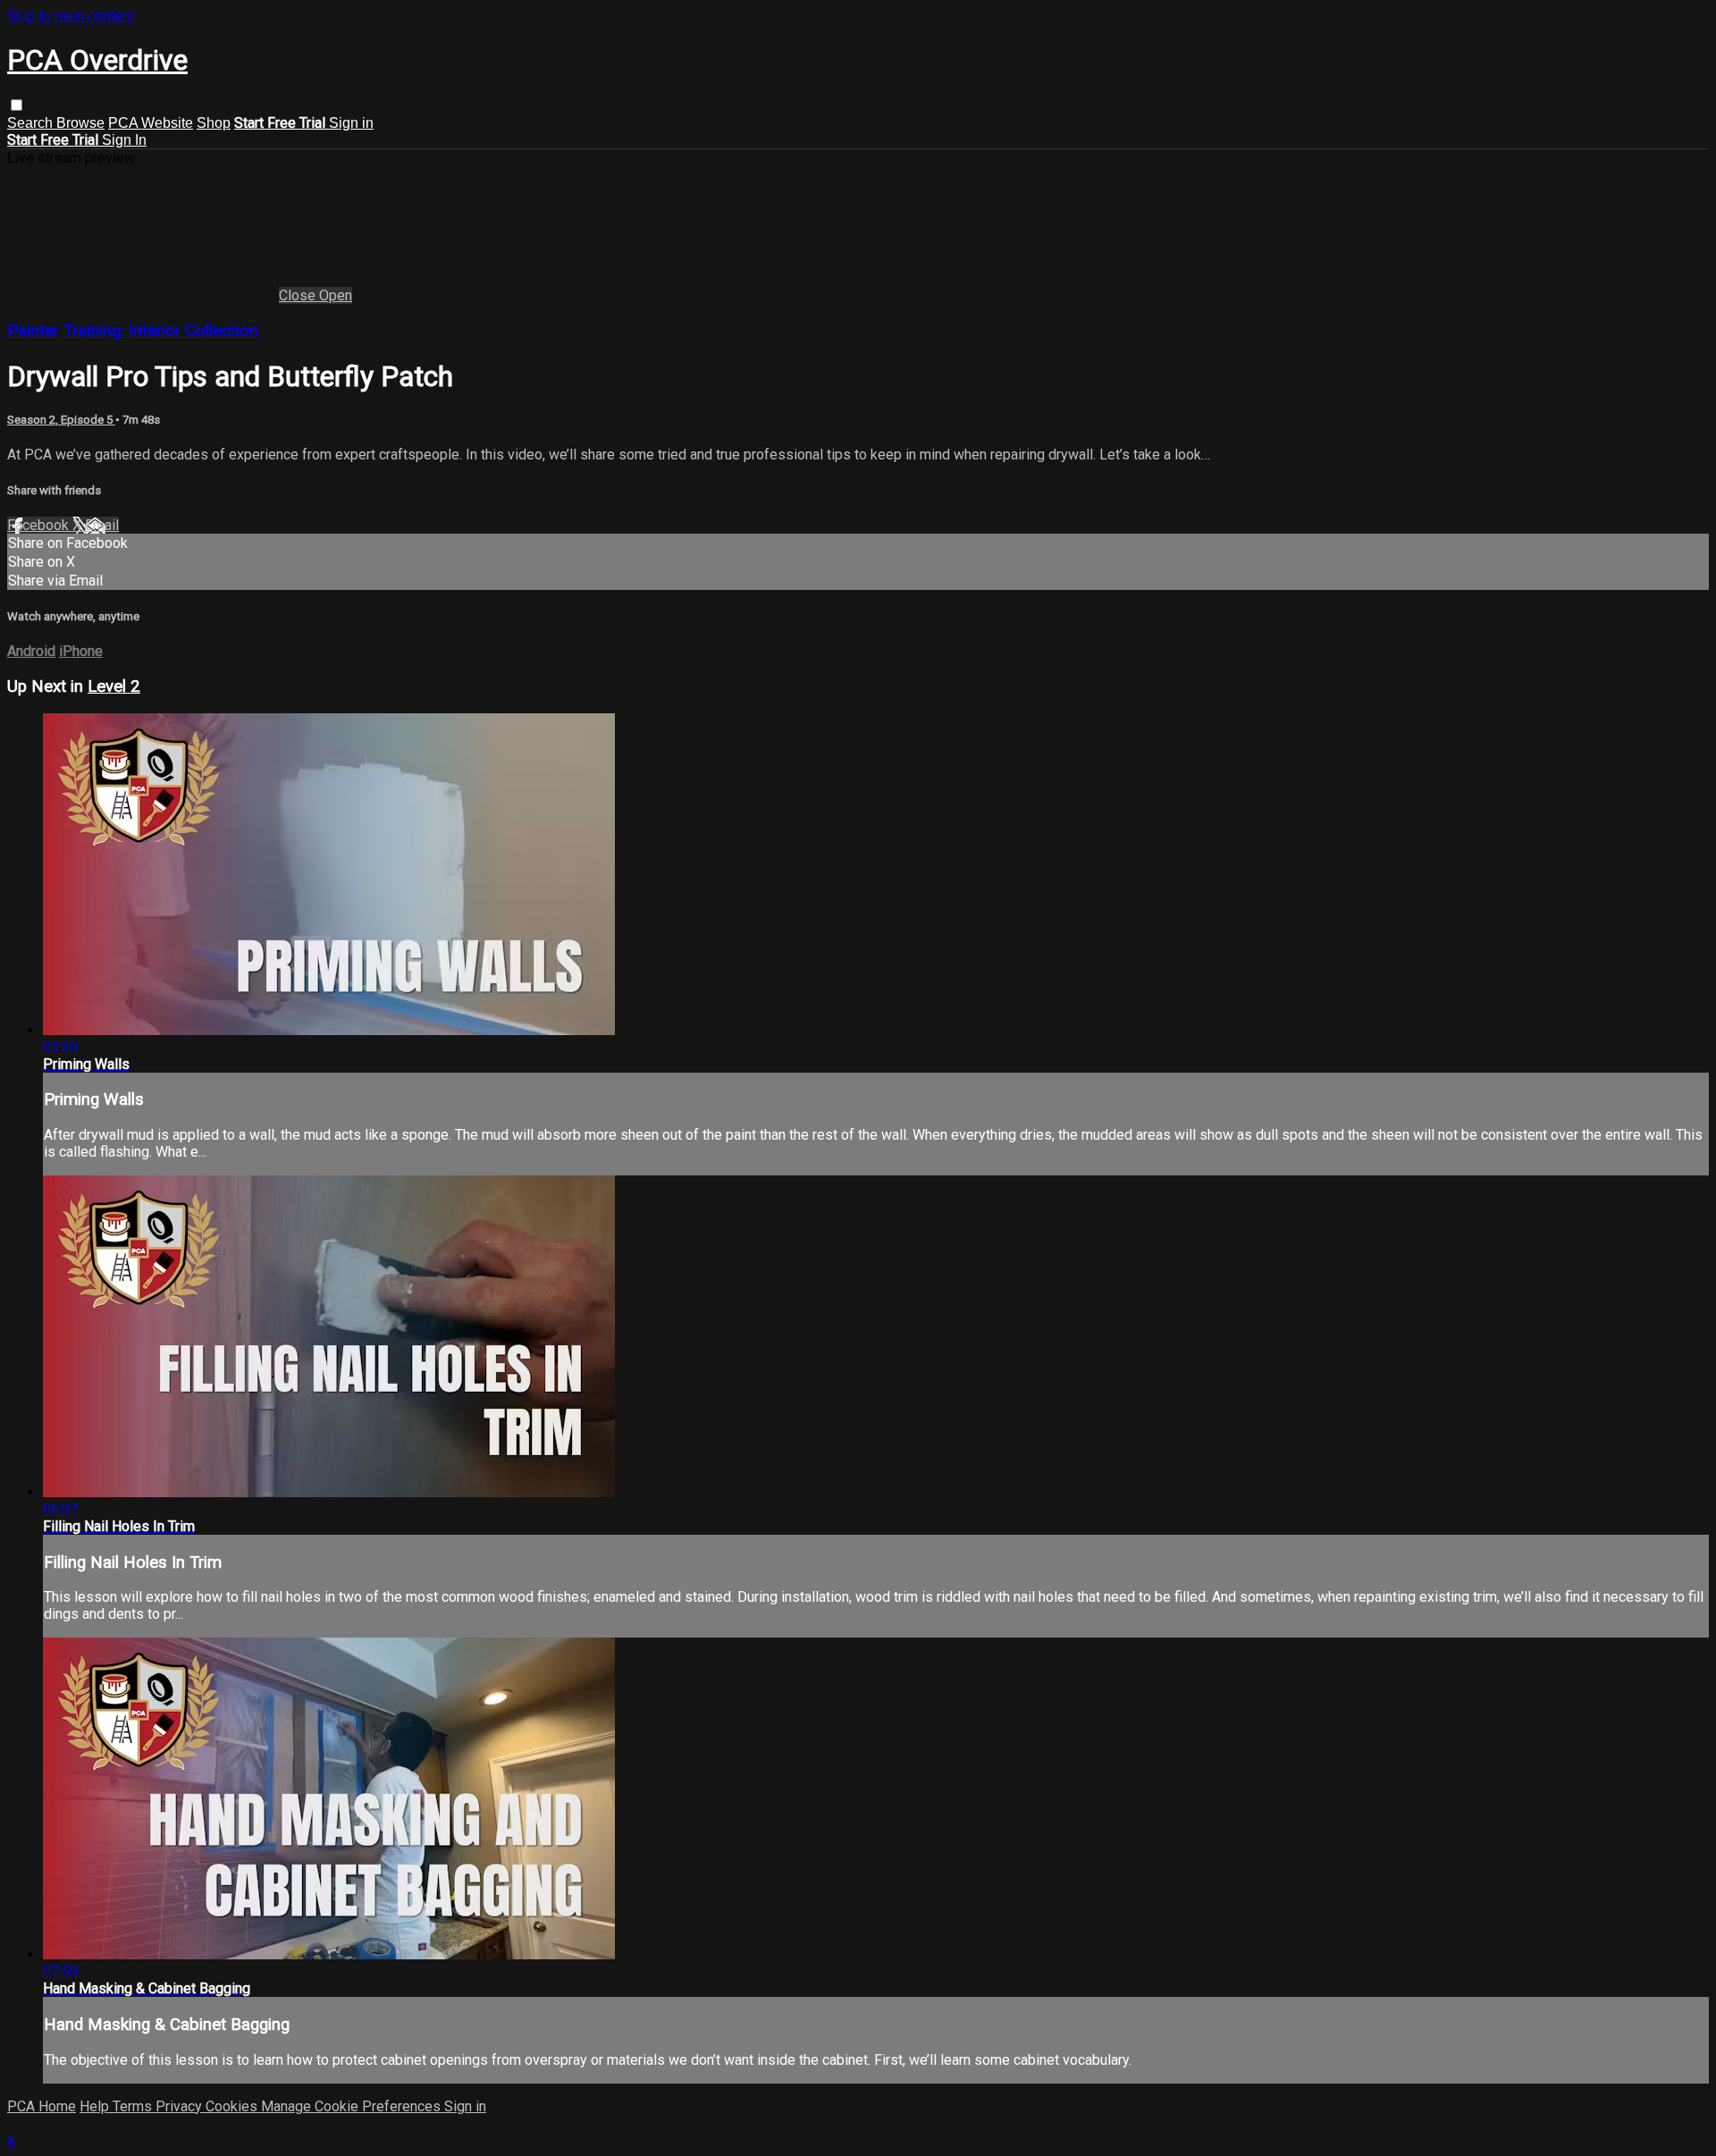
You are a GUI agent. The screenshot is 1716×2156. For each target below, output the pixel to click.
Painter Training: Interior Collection (133, 331)
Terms (134, 2106)
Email (102, 525)
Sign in (351, 123)
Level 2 (114, 686)
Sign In (124, 140)
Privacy (181, 2106)
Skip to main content (71, 16)
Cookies (233, 2106)
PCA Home (42, 2106)
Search (32, 123)
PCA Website (151, 123)
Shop (214, 123)
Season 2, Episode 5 (61, 420)
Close (299, 295)
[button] (17, 105)
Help (96, 2106)
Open (336, 295)
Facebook (40, 525)
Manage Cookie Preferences (353, 2106)
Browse (80, 123)
